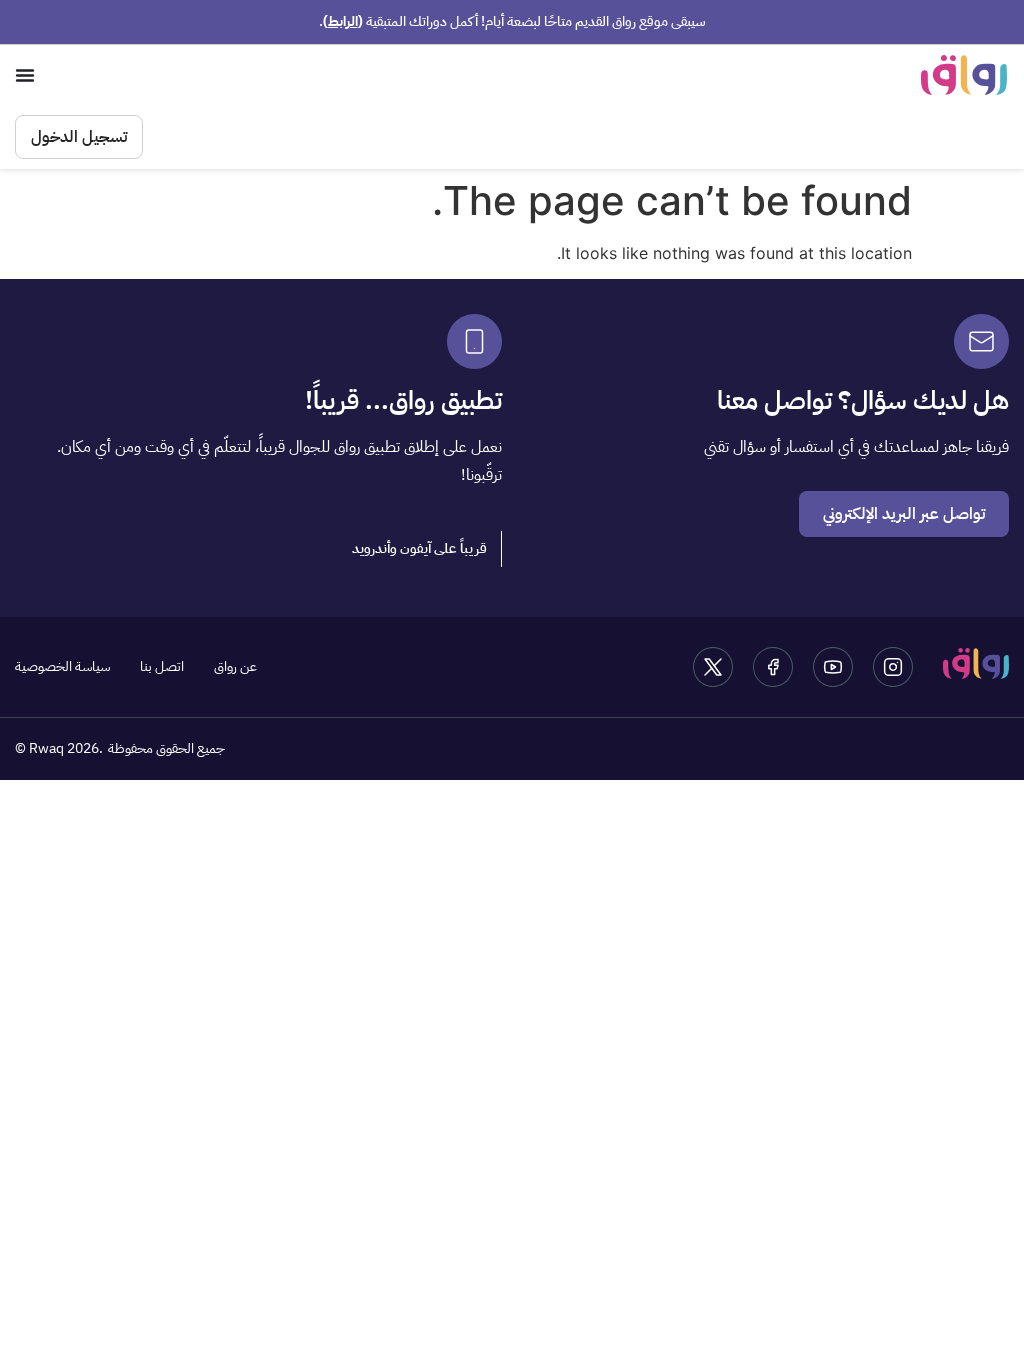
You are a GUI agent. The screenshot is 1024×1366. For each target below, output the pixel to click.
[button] (420, 549)
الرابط (343, 21)
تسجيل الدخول (79, 137)
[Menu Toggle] (25, 75)
